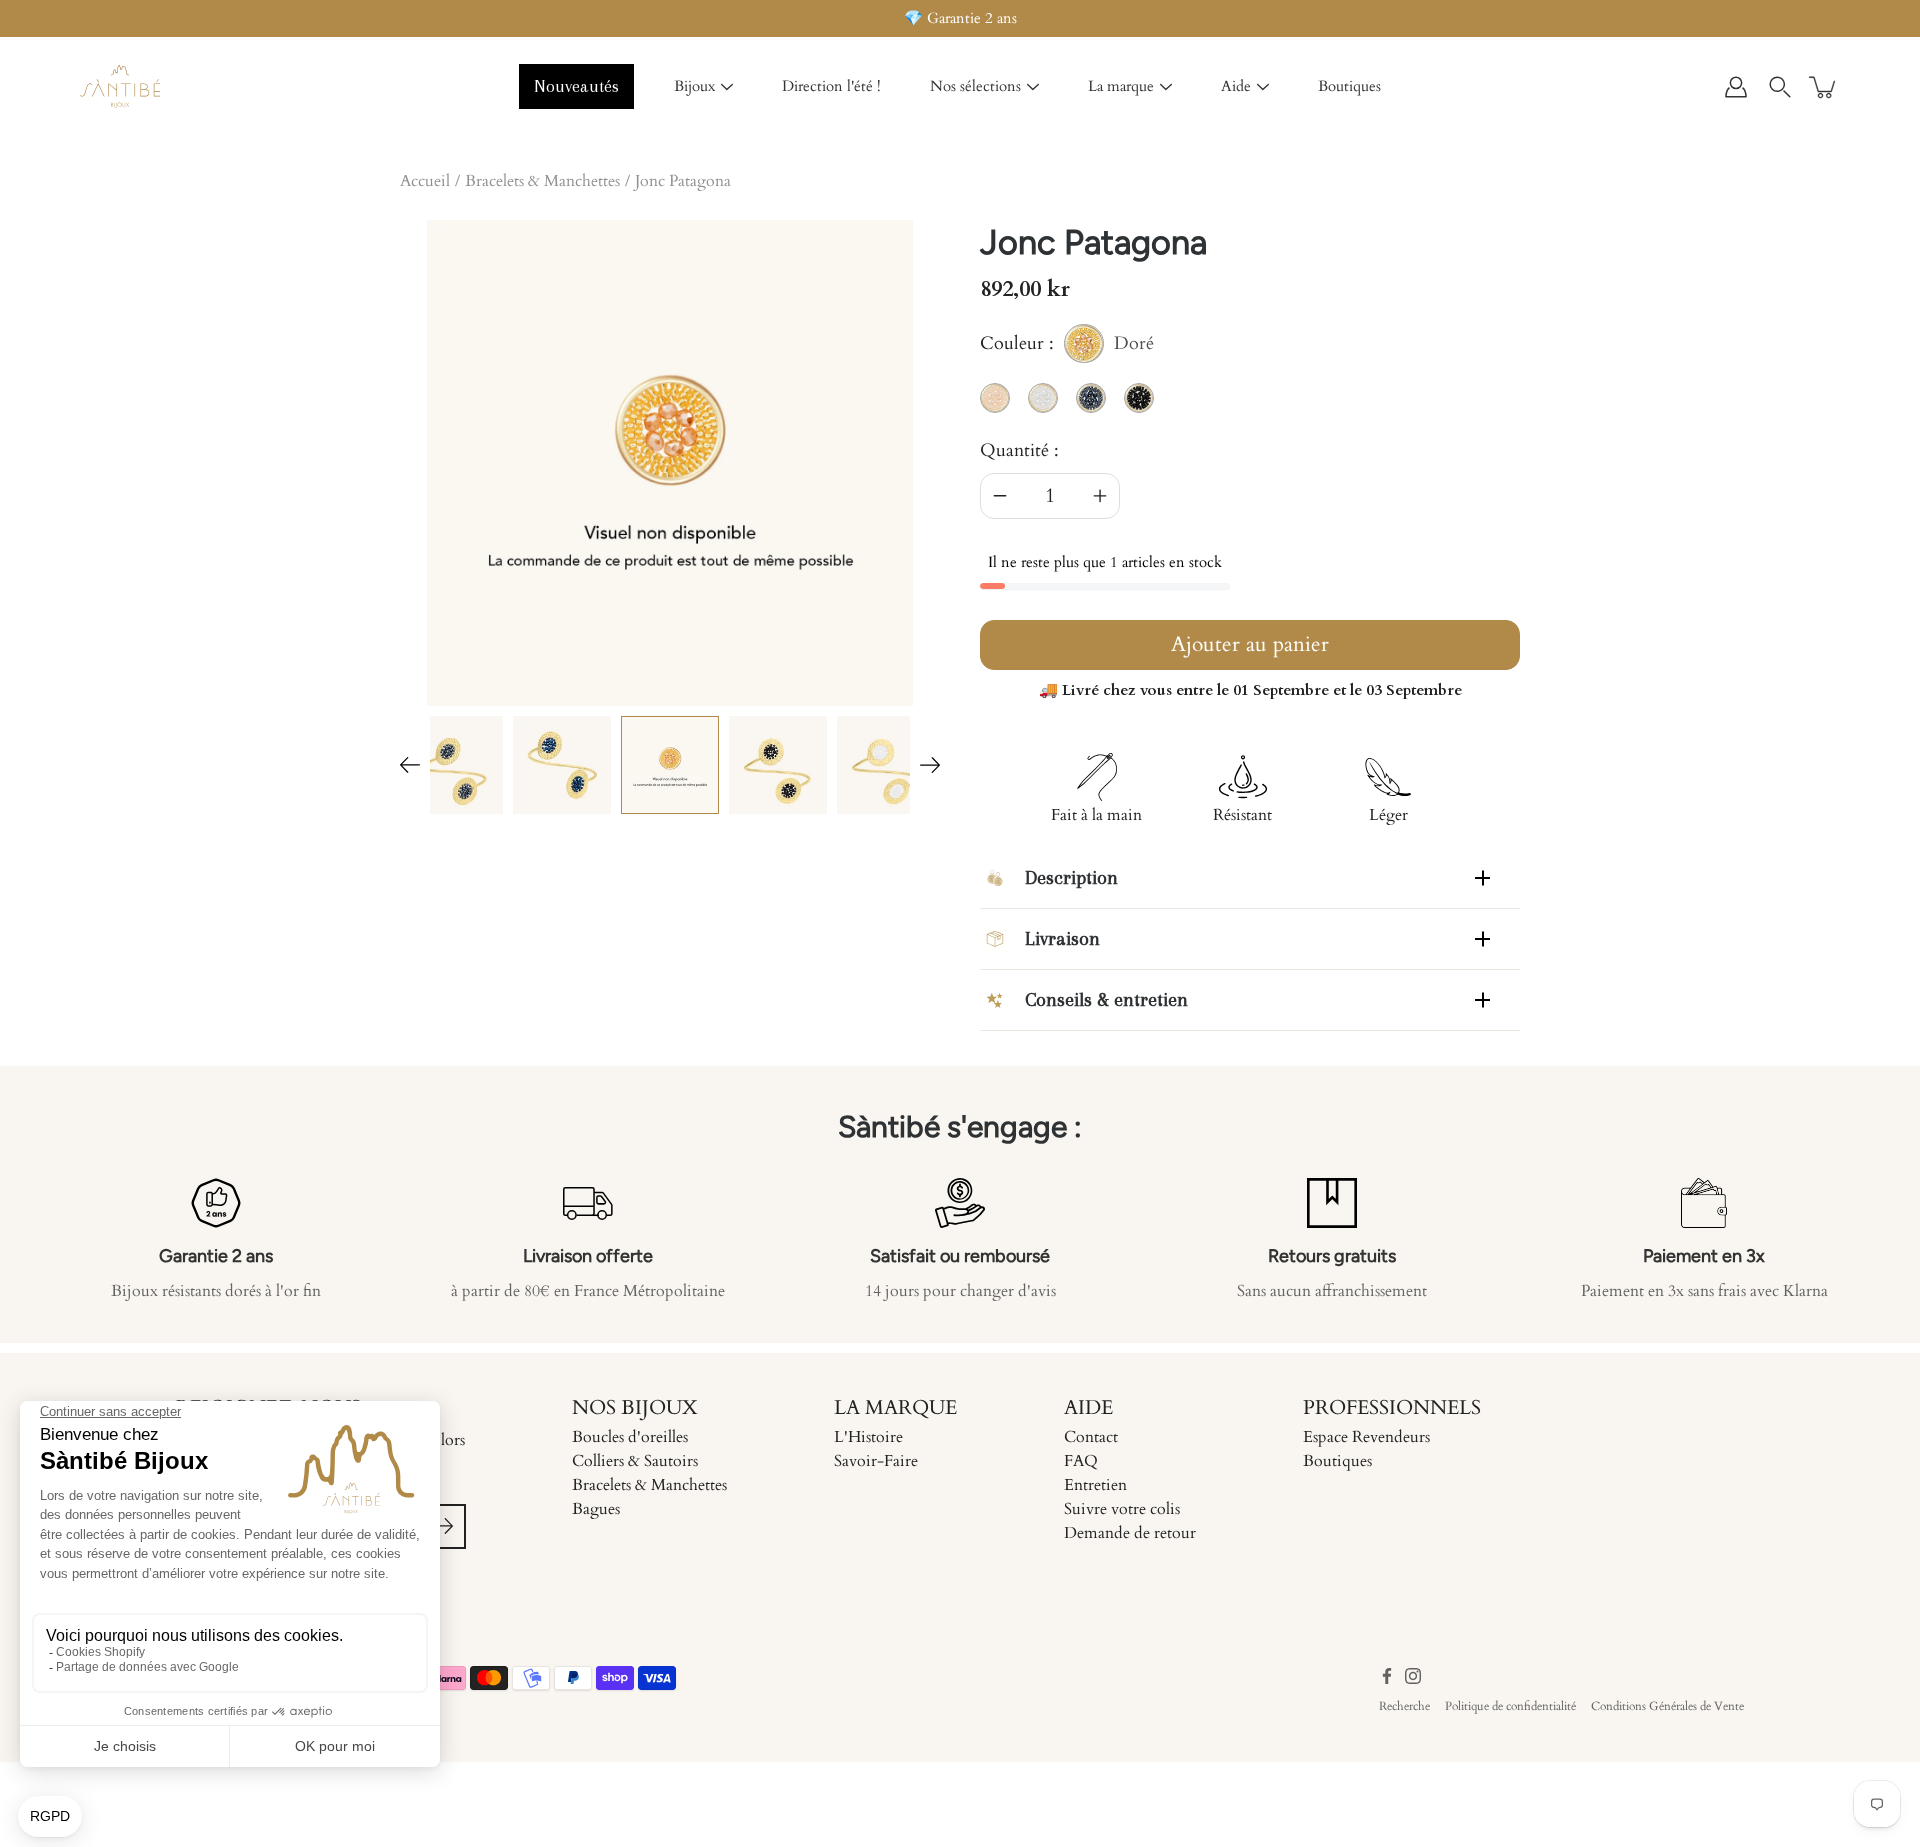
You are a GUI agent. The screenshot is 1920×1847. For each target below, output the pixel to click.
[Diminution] (1000, 496)
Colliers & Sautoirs (635, 1461)
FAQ (1081, 1461)
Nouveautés (576, 86)
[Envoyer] (443, 1526)
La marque (1121, 86)
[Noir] (778, 765)
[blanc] (886, 765)
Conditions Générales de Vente (1667, 1706)
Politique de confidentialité (1510, 1706)
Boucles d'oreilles (630, 1437)
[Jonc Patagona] (562, 765)
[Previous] (410, 765)
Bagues (596, 1509)
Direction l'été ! (831, 86)
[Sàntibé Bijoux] (120, 87)
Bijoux (694, 86)
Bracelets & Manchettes (542, 181)
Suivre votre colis (1122, 1509)
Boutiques (1349, 86)
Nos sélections (975, 86)
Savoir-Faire (876, 1461)
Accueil (425, 181)
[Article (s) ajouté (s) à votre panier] (1824, 87)
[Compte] (1736, 87)
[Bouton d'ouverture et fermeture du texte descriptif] (1482, 878)
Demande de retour (1130, 1533)
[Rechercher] (1780, 87)
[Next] (930, 765)
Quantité (1014, 450)
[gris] (454, 765)
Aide (1236, 86)
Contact (1091, 1437)
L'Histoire (868, 1437)
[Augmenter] (1100, 496)
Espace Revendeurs (1366, 1437)
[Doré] (670, 765)
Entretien (1095, 1485)
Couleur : (1067, 347)
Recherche (1404, 1706)
